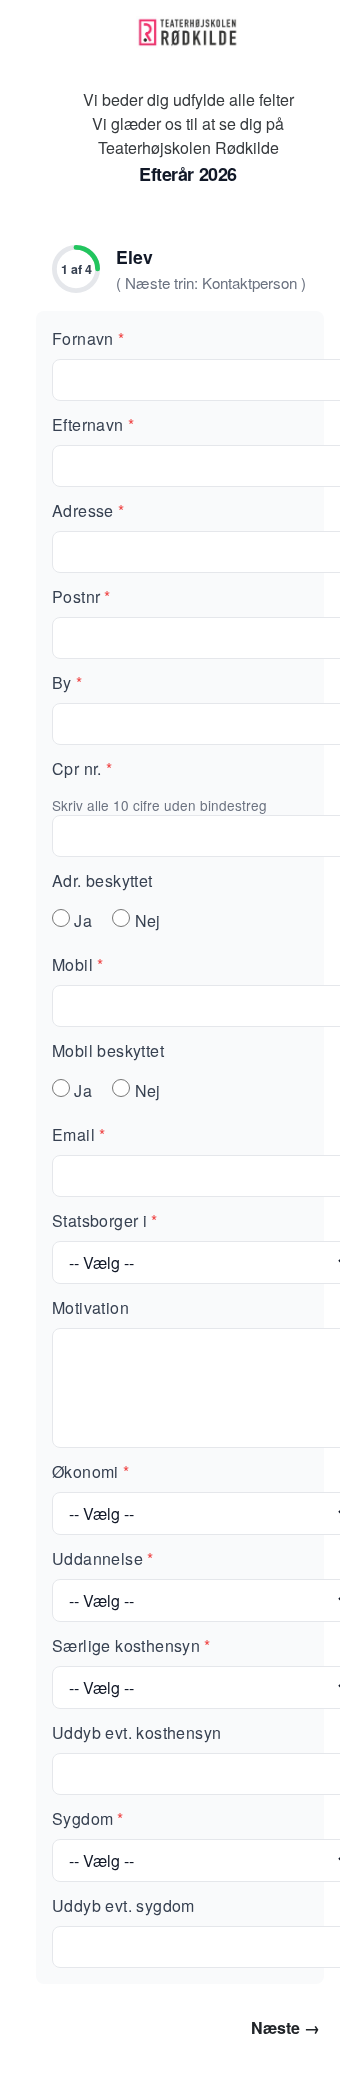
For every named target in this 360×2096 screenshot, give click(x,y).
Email (78, 1134)
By (67, 682)
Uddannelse (102, 1558)
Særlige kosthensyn (131, 1645)
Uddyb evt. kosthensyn (136, 1732)
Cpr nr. (82, 768)
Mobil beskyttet (108, 1050)
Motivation (90, 1307)
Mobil (77, 964)
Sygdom (88, 1818)
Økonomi (90, 1471)
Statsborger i (105, 1220)
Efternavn (93, 424)
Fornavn (88, 338)
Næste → (285, 2027)
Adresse (88, 510)
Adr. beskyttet (102, 880)
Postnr (81, 596)
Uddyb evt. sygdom (123, 1905)
